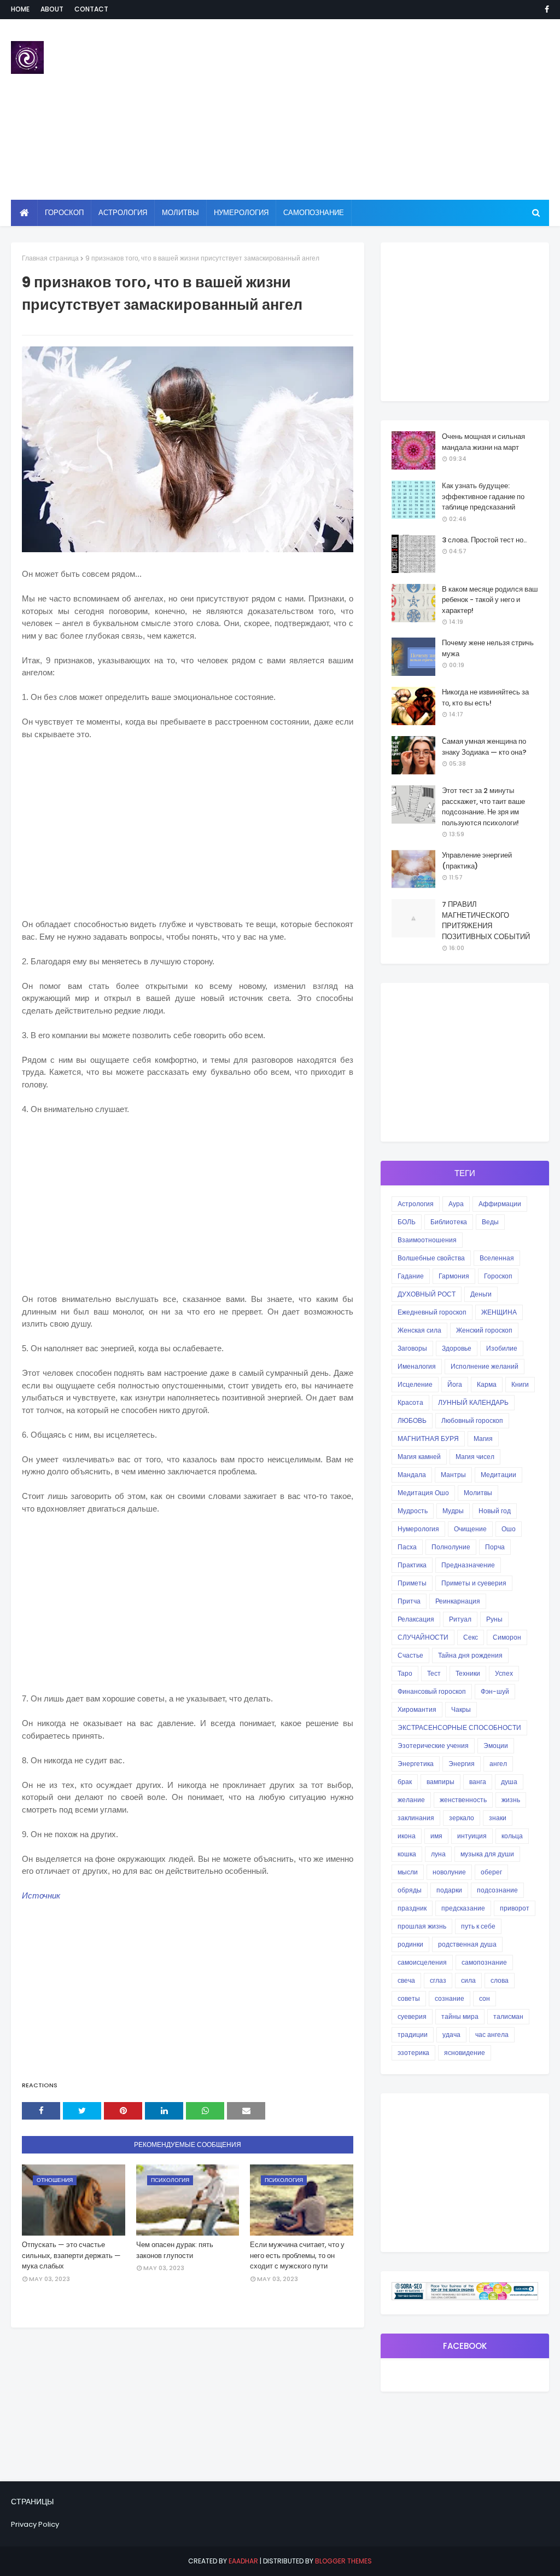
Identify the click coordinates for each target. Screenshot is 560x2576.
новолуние (449, 1872)
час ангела (492, 2034)
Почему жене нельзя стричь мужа (488, 648)
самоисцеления (422, 1962)
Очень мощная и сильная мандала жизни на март (483, 442)
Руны (494, 1619)
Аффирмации (500, 1204)
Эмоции (496, 1746)
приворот (515, 1908)
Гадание (411, 1276)
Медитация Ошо (423, 1493)
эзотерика (413, 2053)
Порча (495, 1547)
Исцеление (415, 1384)
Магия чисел (475, 1457)
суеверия (412, 2016)
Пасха (407, 1547)
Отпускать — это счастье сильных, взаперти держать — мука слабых (71, 2255)
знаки (498, 1818)
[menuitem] (24, 213)
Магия (483, 1438)
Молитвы (478, 1493)
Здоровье (457, 1348)
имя (436, 1836)
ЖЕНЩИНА (499, 1312)
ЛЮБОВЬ (412, 1420)
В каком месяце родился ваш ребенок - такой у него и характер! (490, 600)
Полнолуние (451, 1547)
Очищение (470, 1529)
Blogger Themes (343, 2561)
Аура (456, 1204)
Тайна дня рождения (470, 1655)
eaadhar (243, 2561)
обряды (410, 1890)
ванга (478, 1782)
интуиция (472, 1836)
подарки (449, 1890)
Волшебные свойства (431, 1258)
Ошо (509, 1529)
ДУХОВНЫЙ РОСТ (427, 1294)
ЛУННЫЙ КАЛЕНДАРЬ (473, 1402)
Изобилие (502, 1348)
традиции (413, 2034)
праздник (412, 1908)
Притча (409, 1601)
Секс (471, 1637)
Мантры (453, 1475)
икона (407, 1836)
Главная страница (50, 258)
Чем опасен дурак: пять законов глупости (175, 2250)
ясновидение (465, 2053)
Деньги (481, 1294)
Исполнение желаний (485, 1366)
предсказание (463, 1908)
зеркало (462, 1818)
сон (485, 1998)
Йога (455, 1384)
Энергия (462, 1764)
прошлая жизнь (422, 1926)
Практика (412, 1565)
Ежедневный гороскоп (432, 1312)
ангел (498, 1764)
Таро (405, 1673)
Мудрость (413, 1511)
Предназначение (468, 1565)
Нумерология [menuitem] (241, 213)
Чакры (461, 1709)
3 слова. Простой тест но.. (484, 540)
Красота (410, 1402)
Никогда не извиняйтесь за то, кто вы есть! (485, 697)
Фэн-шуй (495, 1691)
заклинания (416, 1818)
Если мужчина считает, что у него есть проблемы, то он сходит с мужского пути (297, 2255)
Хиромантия (417, 1709)
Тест (434, 1673)
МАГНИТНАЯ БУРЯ (428, 1438)
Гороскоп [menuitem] (64, 213)
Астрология (416, 1204)
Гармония (454, 1276)
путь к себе (478, 1926)
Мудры (453, 1511)
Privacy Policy (35, 2524)
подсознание (497, 1890)
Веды (490, 1222)
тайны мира (460, 2016)
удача (451, 2034)
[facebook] (545, 9)
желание (411, 1800)
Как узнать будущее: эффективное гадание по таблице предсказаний (483, 496)
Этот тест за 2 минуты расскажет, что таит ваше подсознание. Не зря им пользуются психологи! (483, 807)
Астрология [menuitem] (123, 213)
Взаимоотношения (427, 1240)
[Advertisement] (361, 109)
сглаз (438, 1980)
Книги (520, 1384)
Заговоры (412, 1348)
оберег (491, 1872)
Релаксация (416, 1619)
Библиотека (449, 1222)
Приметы (412, 1583)
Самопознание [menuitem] (314, 213)
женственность (463, 1800)
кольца (512, 1836)
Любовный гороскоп (472, 1420)
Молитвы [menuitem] (180, 213)
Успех (504, 1673)
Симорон (507, 1637)
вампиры (441, 1782)
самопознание (484, 1962)
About (52, 9)
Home (20, 9)
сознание (450, 1998)
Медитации (498, 1475)
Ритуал (460, 1619)
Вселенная (497, 1258)
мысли (408, 1872)
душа (509, 1782)
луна (438, 1854)
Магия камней (419, 1457)
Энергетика (416, 1764)
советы (409, 1998)
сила (468, 1980)
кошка (407, 1854)
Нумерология (418, 1529)
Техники (468, 1673)
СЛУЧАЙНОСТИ (423, 1637)
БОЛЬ (407, 1222)
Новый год (495, 1511)
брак (405, 1782)
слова (500, 1980)
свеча (406, 1980)
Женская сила (419, 1330)
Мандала (412, 1475)
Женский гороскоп (484, 1330)
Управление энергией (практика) (477, 861)
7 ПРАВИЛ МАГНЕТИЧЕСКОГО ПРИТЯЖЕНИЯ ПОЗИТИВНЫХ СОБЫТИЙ (486, 921)
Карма (487, 1384)
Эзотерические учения (433, 1746)
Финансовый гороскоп (432, 1691)
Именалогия (417, 1366)
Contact (91, 9)
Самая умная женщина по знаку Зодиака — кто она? (484, 747)
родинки (410, 1944)
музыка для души (487, 1854)
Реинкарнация (458, 1601)
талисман (508, 2016)
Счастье (410, 1655)
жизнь (511, 1800)
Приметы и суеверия (474, 1583)
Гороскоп (498, 1276)
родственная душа (467, 1944)
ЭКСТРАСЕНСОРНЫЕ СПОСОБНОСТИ (459, 1727)
